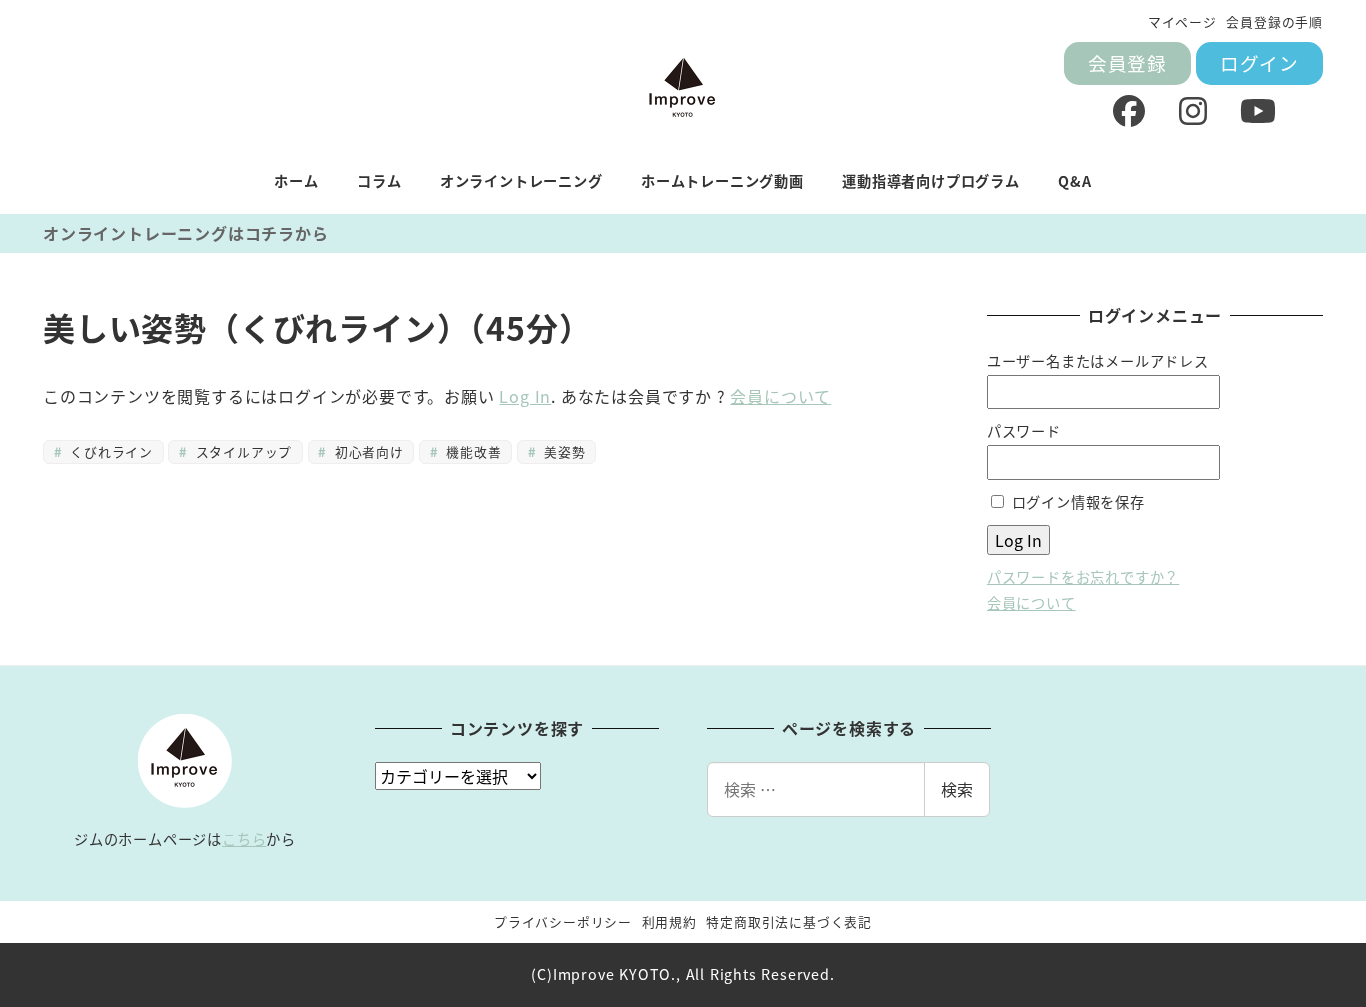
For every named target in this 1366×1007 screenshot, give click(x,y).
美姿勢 (562, 451)
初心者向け (367, 451)
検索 (957, 789)
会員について (780, 396)
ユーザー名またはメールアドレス (1098, 361)
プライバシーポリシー (563, 921)
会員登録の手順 (1274, 21)
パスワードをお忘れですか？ (1083, 577)
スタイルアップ (241, 451)
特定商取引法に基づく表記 (789, 921)
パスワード (1024, 431)
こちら (244, 839)
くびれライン (109, 451)
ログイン (1259, 62)
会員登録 (1127, 62)
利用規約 (669, 921)
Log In (525, 396)
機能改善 (472, 451)
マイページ (1182, 21)
